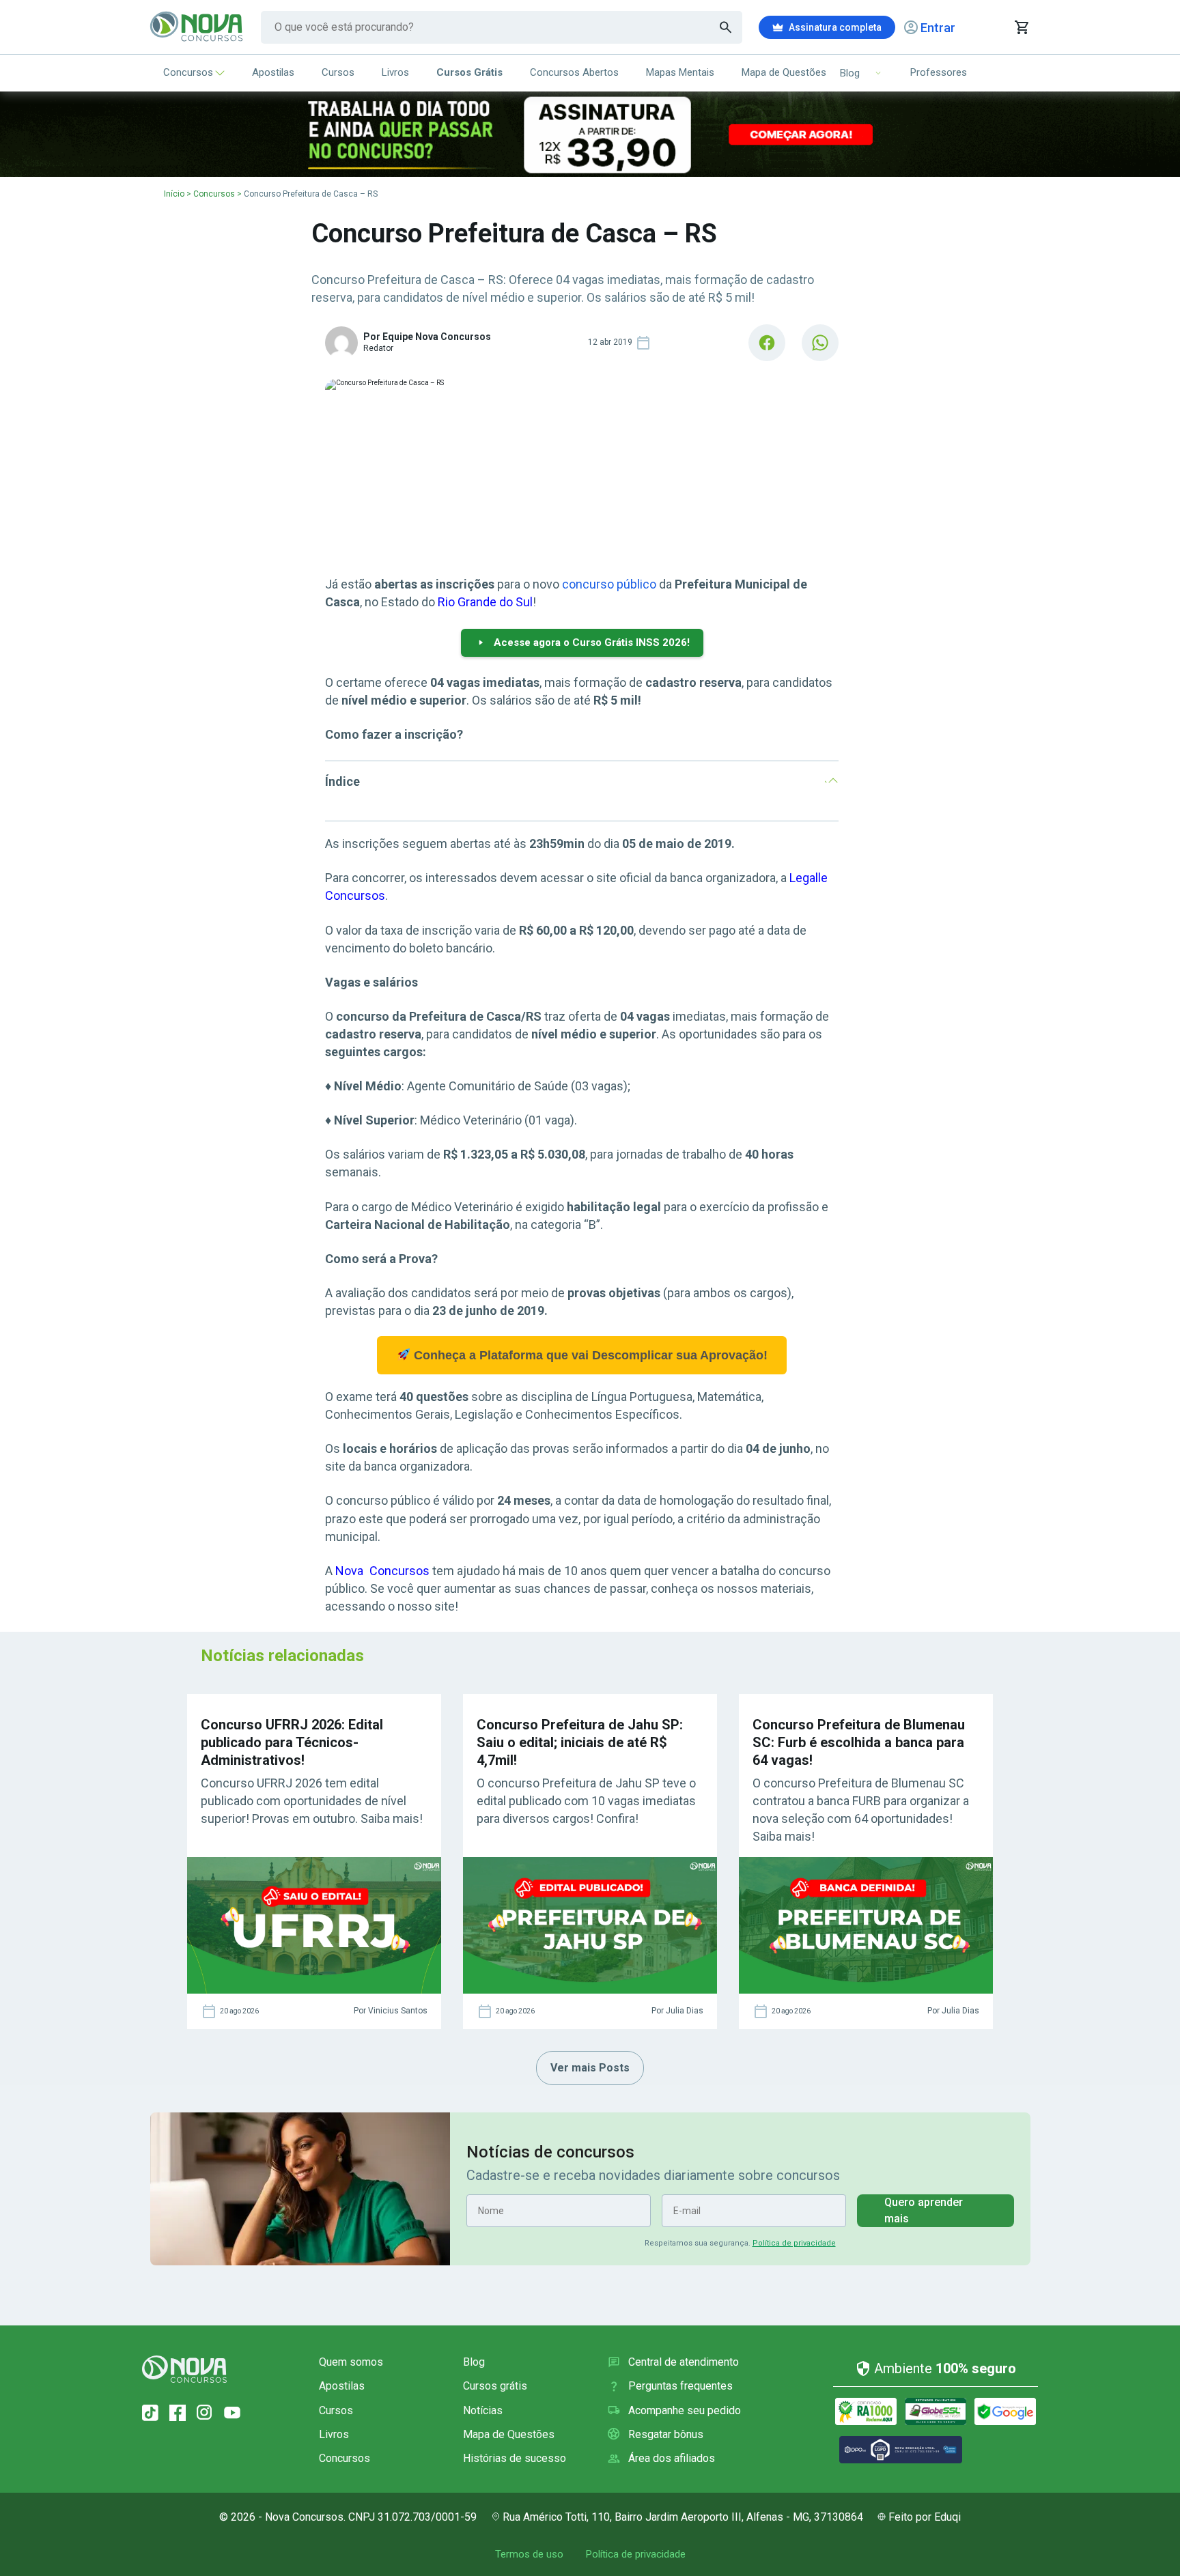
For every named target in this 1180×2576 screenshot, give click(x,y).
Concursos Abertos (574, 72)
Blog (474, 2362)
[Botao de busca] (726, 27)
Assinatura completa (835, 27)
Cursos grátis (495, 2386)
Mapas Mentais (680, 72)
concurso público (609, 584)
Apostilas (273, 72)
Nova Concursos (382, 1571)
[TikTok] (150, 2413)
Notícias (483, 2410)
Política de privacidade (794, 2243)
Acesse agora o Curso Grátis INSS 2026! (592, 642)
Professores (939, 72)
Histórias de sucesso (515, 2458)
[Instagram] (205, 2413)
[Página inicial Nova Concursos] (184, 2369)
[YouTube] (232, 2413)
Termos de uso (529, 2554)
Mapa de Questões (784, 72)
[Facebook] (178, 2413)
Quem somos (351, 2362)
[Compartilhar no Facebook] (767, 343)
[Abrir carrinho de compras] (1021, 27)
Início (174, 194)
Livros (395, 72)
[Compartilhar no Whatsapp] (820, 343)
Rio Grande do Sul (485, 602)
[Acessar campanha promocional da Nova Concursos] (590, 134)
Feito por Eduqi (925, 2517)
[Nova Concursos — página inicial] (197, 27)
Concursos (188, 72)
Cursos (338, 72)
